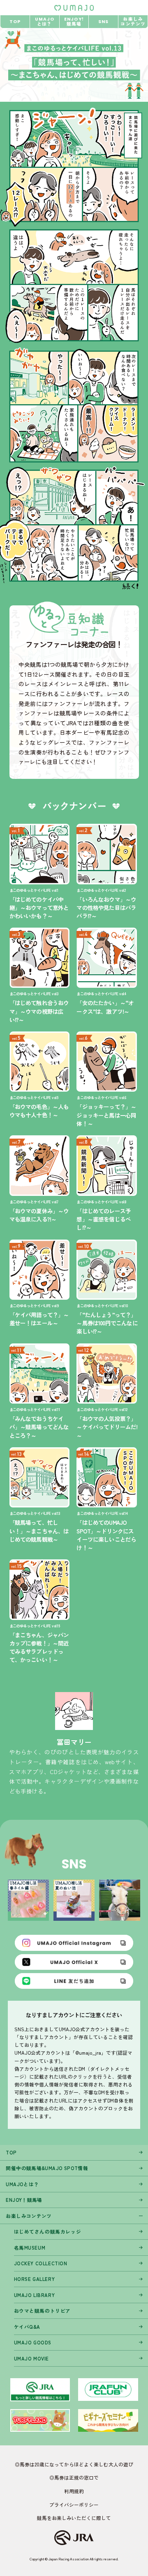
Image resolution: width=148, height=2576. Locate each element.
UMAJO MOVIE (31, 2358)
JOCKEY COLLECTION (41, 2263)
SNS (103, 22)
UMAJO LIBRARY (35, 2295)
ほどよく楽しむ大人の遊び (104, 2464)
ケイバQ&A (27, 2327)
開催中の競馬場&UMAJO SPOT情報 (47, 2168)
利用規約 (74, 2491)
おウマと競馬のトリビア (42, 2311)
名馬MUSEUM (30, 2248)
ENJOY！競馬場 (24, 2200)
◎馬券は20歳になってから (44, 2464)
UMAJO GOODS (33, 2342)
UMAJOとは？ (22, 2184)
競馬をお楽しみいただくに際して (74, 2518)
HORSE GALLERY (35, 2279)
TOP (15, 22)
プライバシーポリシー (74, 2505)
